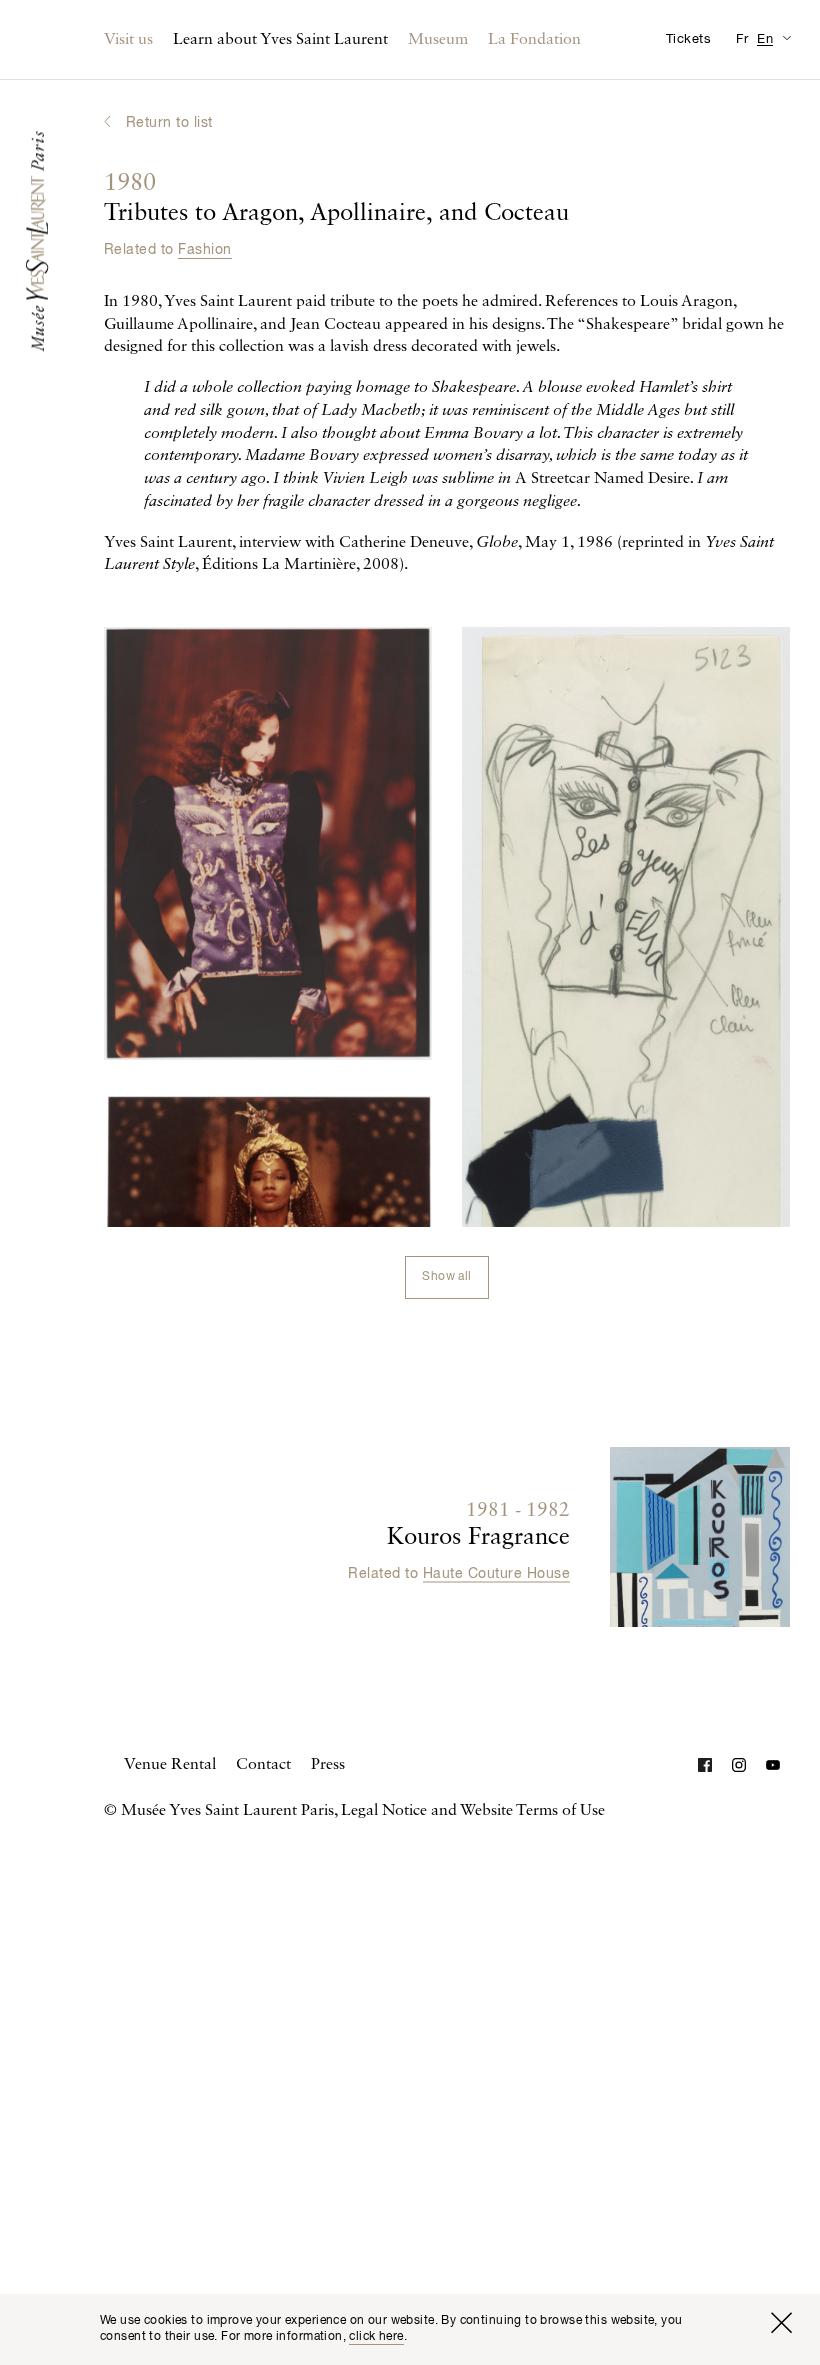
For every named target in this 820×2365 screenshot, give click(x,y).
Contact (263, 1765)
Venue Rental (170, 1765)
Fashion (204, 250)
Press (328, 1765)
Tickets (688, 39)
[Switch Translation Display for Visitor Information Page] (786, 37)
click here (376, 2337)
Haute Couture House (496, 1573)
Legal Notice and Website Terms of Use (473, 1811)
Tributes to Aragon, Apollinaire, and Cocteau (336, 199)
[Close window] (781, 2323)
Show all (446, 1277)
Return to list (169, 123)
